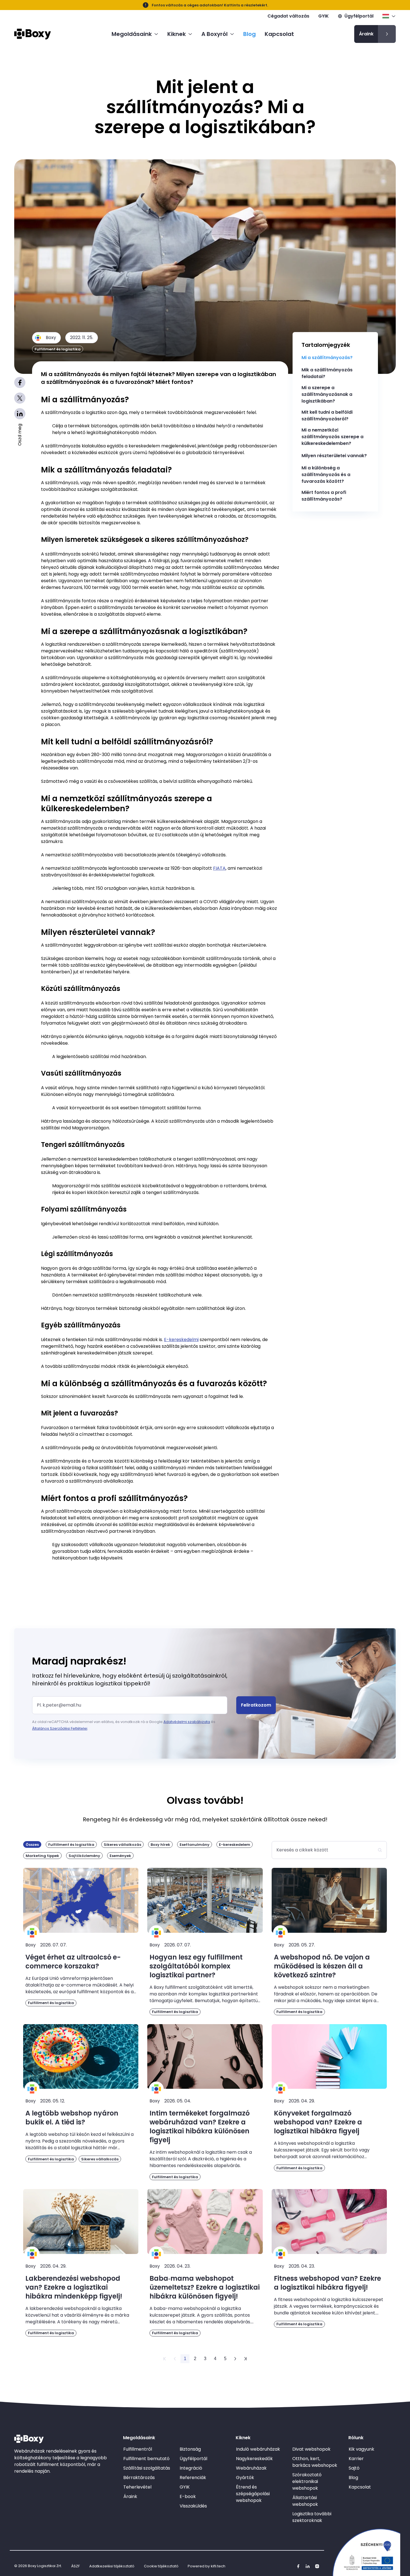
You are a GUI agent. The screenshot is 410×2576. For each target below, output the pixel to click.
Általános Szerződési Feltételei (60, 1728)
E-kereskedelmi (181, 1340)
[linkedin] (308, 2566)
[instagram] (317, 2566)
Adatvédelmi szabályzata (187, 1722)
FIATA (219, 868)
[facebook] (298, 2566)
